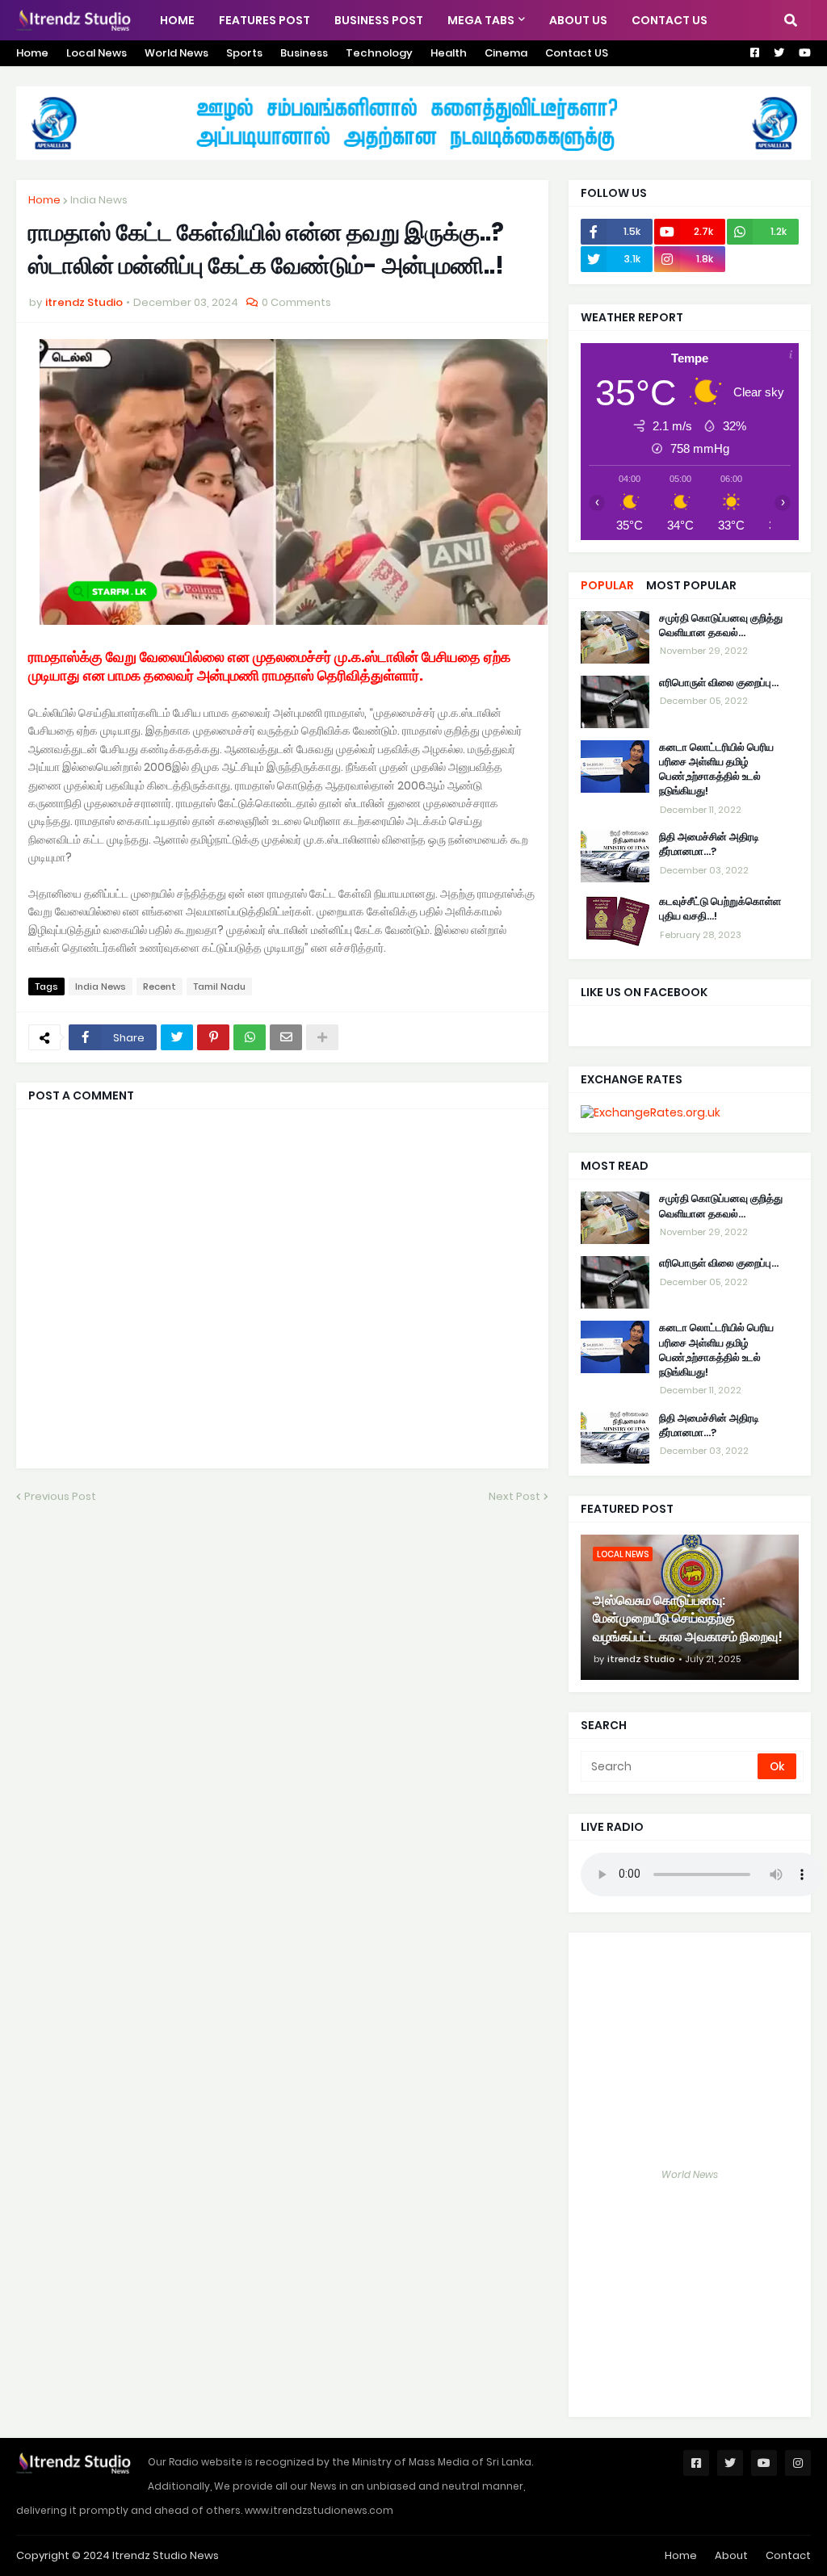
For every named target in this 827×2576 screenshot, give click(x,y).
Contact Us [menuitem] (670, 20)
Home (32, 53)
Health (449, 53)
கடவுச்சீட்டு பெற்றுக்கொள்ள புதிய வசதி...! (720, 909)
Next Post (514, 1496)
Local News (97, 53)
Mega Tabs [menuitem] (481, 20)
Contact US (577, 53)
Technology (379, 53)
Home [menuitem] (177, 20)
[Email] (286, 1037)
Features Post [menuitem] (264, 20)
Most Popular (691, 585)
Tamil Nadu (219, 986)
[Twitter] (177, 1037)
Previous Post (60, 1496)
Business (304, 53)
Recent (160, 986)
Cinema (506, 53)
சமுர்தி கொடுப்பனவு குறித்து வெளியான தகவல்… (721, 626)
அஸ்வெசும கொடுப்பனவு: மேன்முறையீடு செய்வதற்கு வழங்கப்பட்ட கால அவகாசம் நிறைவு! (688, 1619)
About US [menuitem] (578, 20)
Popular (607, 585)
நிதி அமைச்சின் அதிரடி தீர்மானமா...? (709, 844)
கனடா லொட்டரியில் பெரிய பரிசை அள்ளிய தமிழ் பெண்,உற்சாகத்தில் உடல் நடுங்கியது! (716, 770)
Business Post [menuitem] (379, 20)
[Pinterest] (213, 1037)
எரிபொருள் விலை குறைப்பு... (719, 683)
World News (176, 53)
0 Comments (296, 302)
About (731, 2555)
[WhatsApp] (250, 1037)
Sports (244, 53)
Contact (788, 2555)
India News (99, 200)
